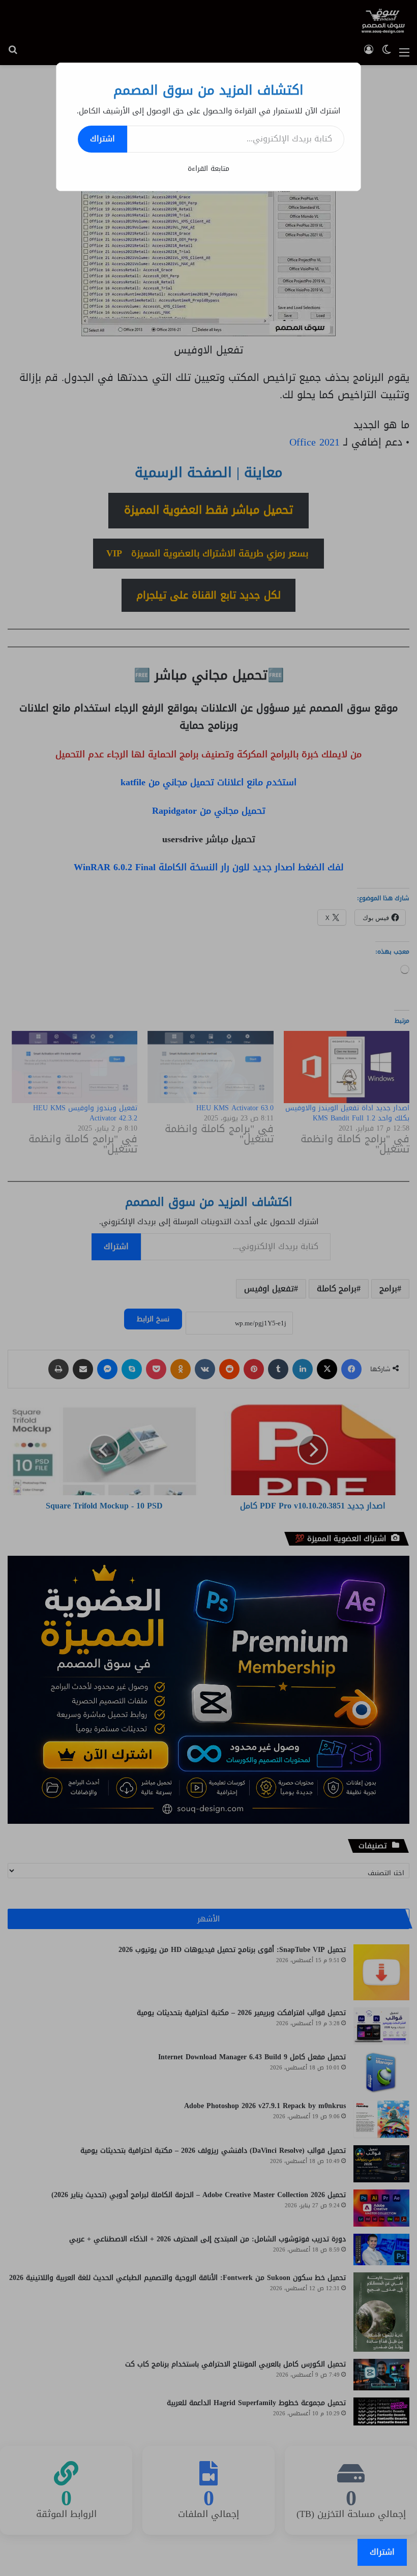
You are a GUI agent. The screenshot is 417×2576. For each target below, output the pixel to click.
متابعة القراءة (208, 169)
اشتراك (102, 139)
